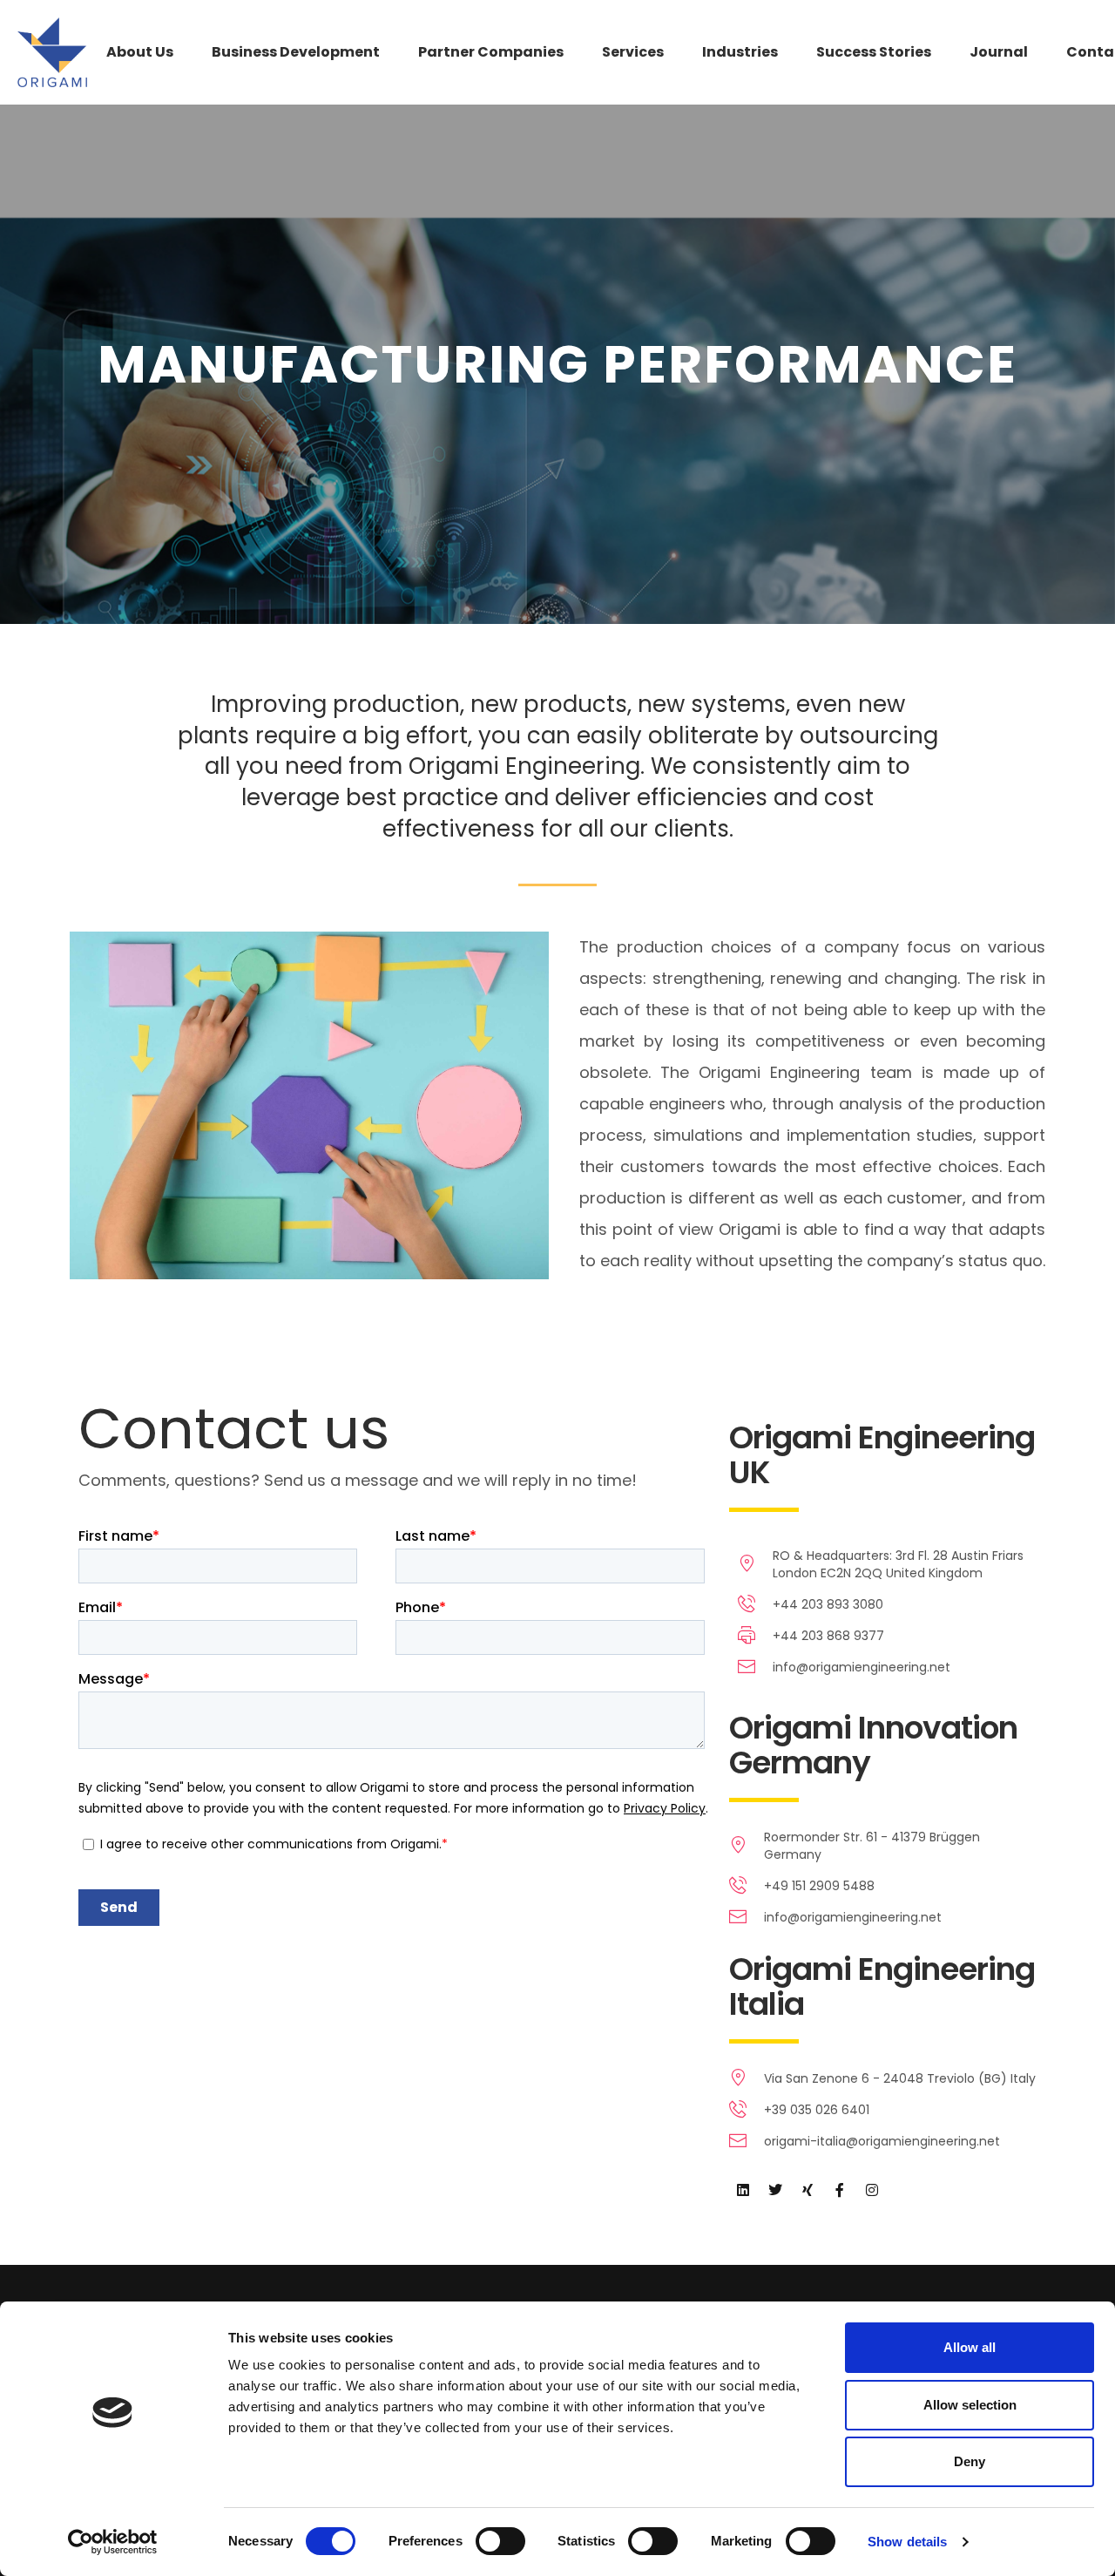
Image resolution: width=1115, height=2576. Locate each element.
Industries (740, 52)
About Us (140, 52)
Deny (970, 2461)
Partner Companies (491, 52)
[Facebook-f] (840, 2190)
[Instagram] (872, 2190)
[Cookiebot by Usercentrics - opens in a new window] (113, 2542)
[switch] (500, 2541)
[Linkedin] (743, 2190)
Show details (907, 2542)
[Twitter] (775, 2190)
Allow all (970, 2347)
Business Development (296, 52)
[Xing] (808, 2190)
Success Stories (874, 52)
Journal (999, 52)
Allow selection (970, 2405)
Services (633, 52)
